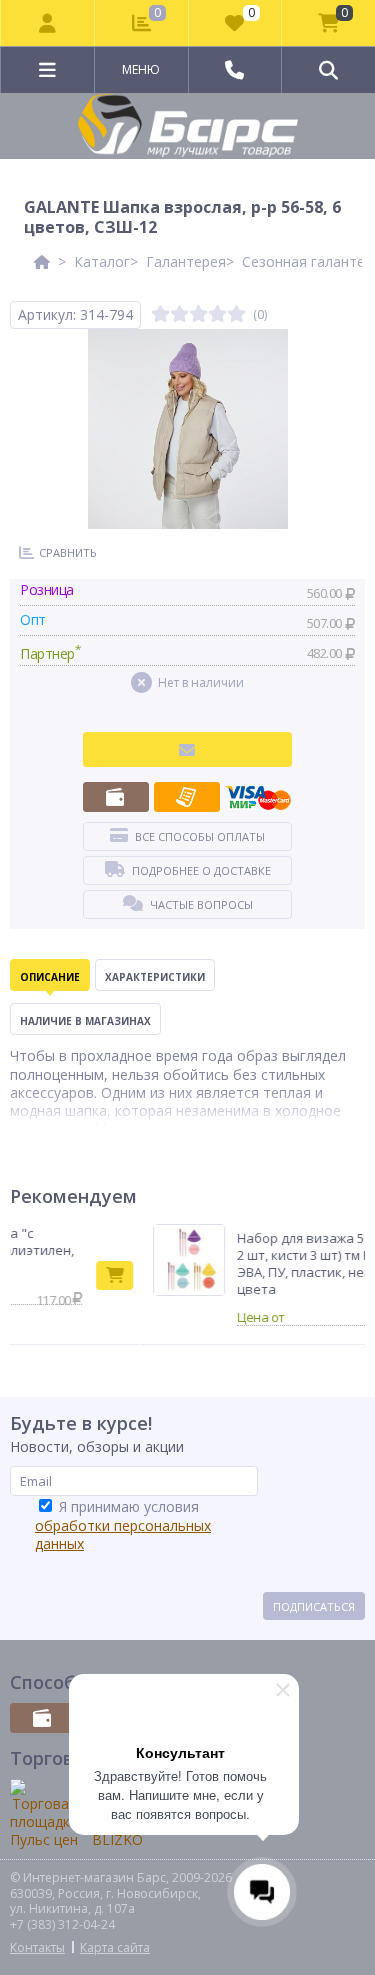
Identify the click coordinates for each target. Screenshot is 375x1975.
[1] (160, 314)
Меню (141, 69)
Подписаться (314, 1606)
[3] (198, 314)
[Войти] (48, 23)
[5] (236, 314)
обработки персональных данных (123, 1534)
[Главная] (42, 261)
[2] (179, 314)
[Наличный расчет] (116, 797)
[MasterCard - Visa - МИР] (258, 797)
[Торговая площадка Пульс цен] (44, 1814)
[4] (217, 314)
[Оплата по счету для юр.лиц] (187, 797)
